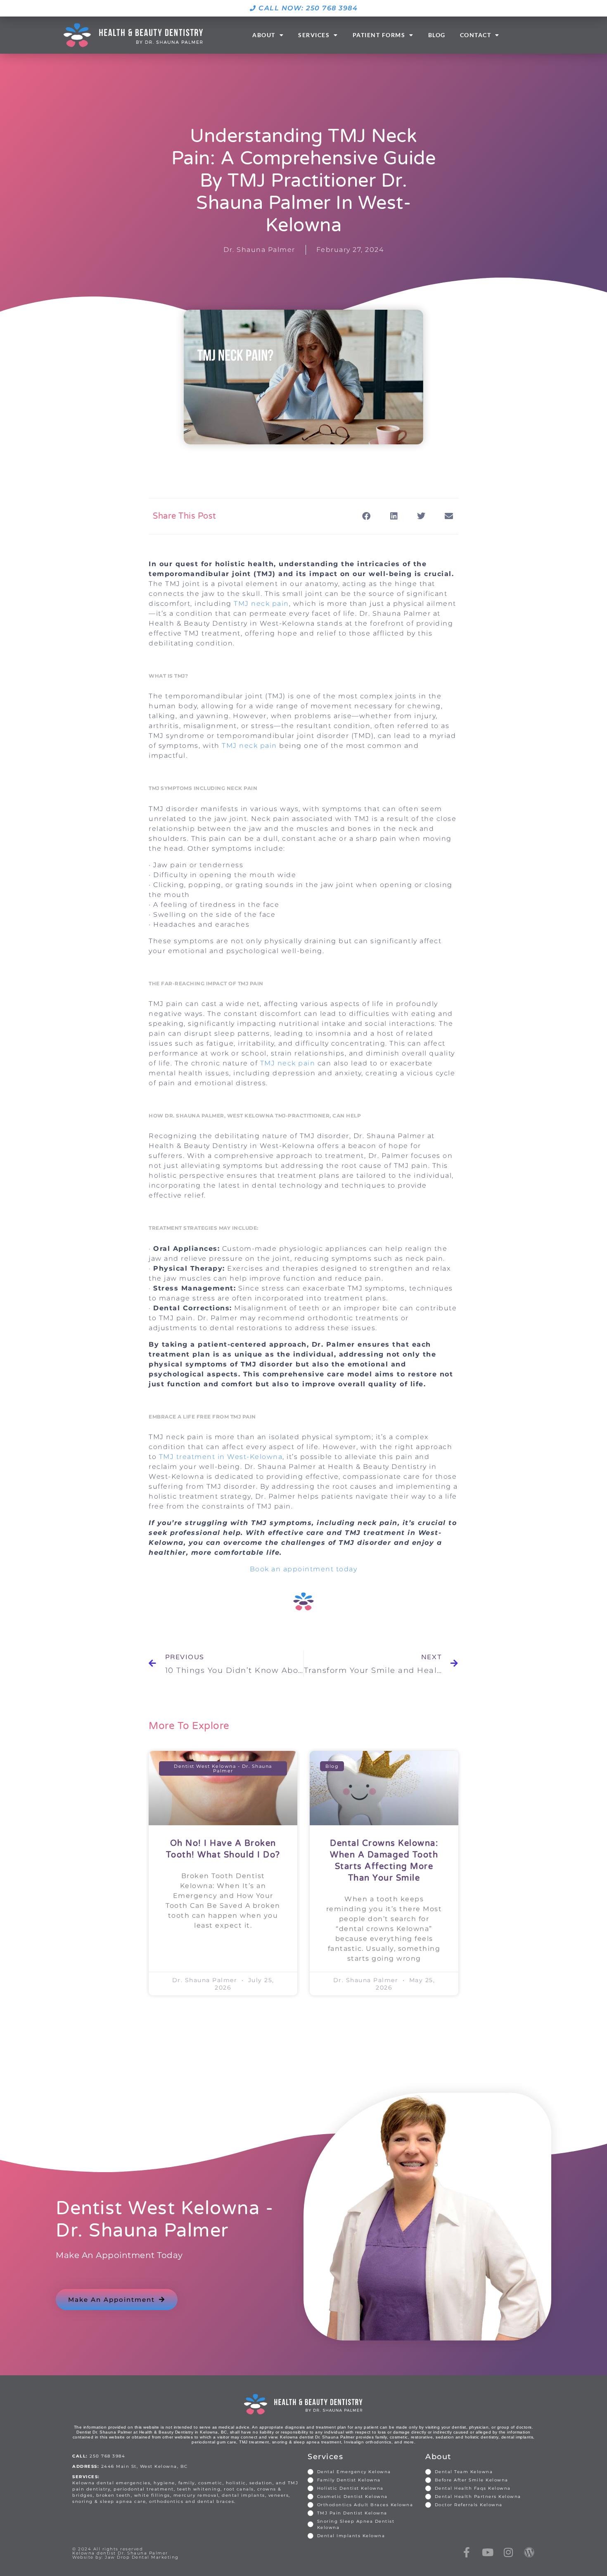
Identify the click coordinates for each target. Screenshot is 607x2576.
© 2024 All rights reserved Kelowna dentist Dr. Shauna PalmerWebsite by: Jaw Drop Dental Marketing (126, 2553)
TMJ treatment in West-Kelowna (221, 1457)
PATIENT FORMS (379, 35)
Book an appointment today (304, 1569)
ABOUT (264, 35)
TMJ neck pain (261, 604)
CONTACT (476, 35)
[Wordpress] (530, 2552)
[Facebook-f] (467, 2552)
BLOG (437, 35)
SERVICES (314, 35)
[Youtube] (488, 2552)
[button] (367, 516)
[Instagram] (509, 2552)
